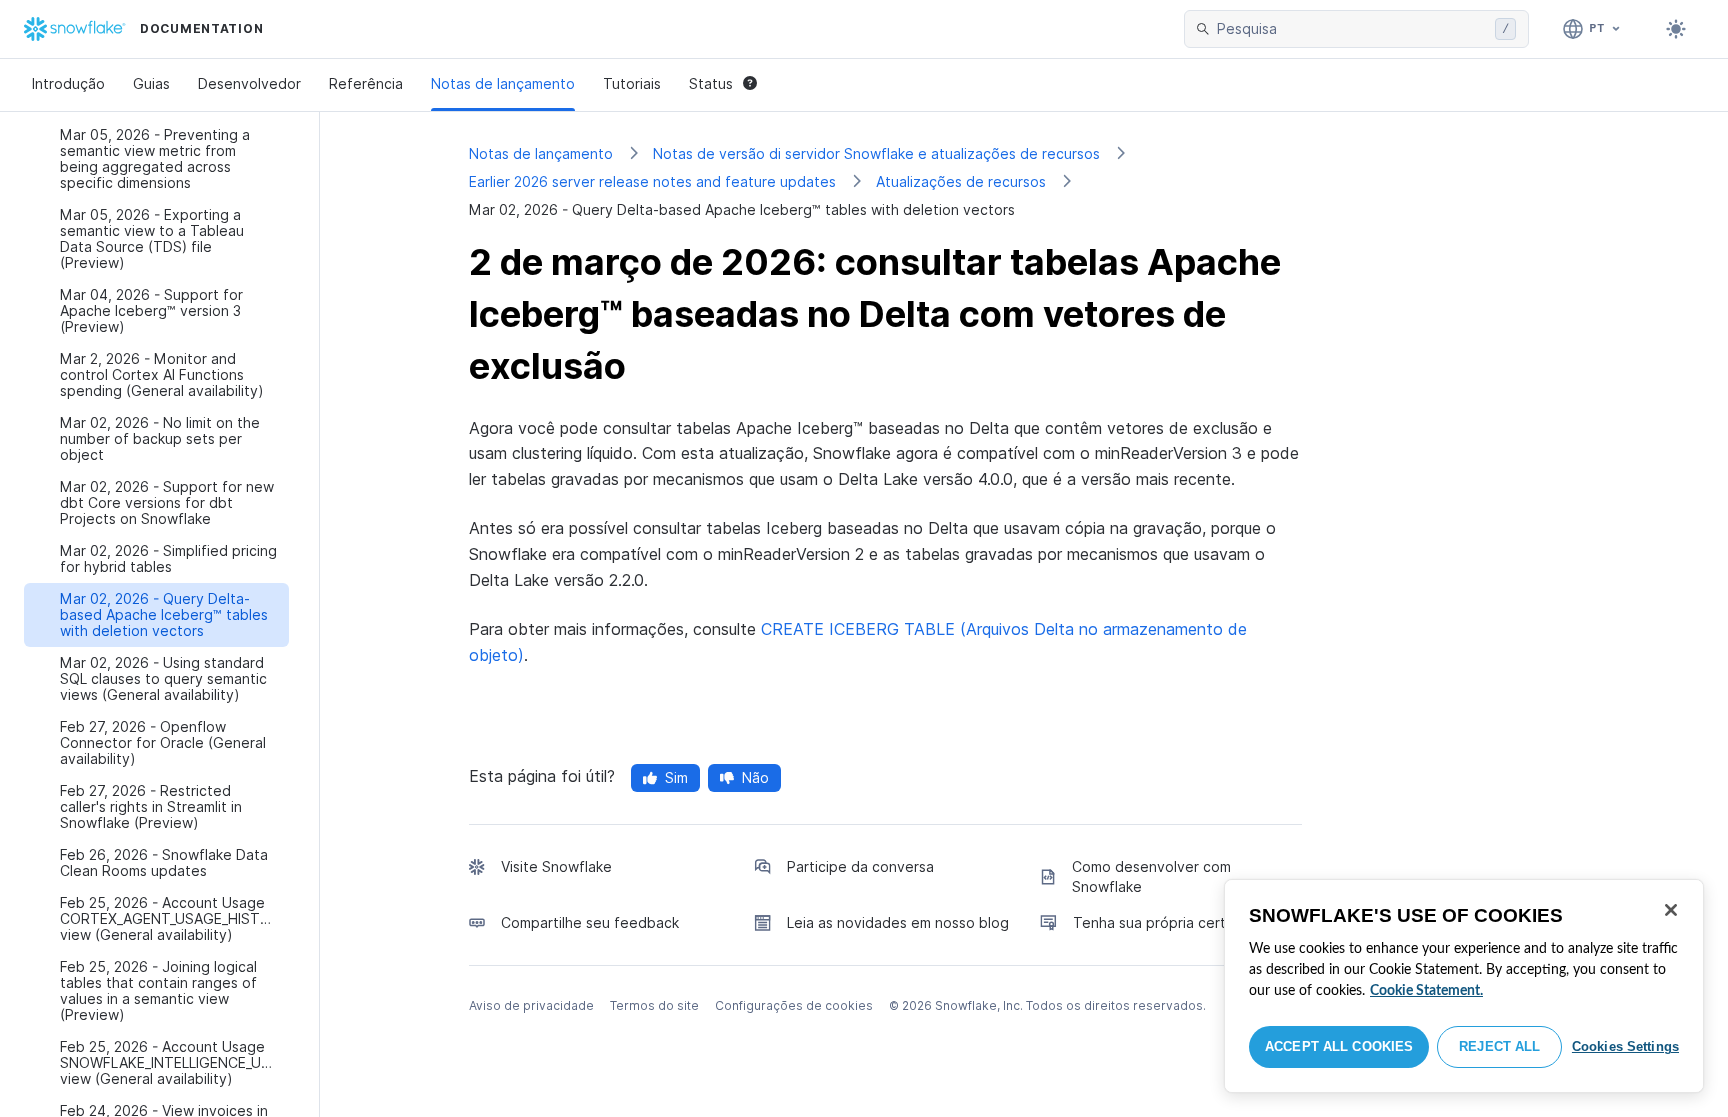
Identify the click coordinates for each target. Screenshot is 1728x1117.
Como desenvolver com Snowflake (1151, 876)
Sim (676, 777)
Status (711, 83)
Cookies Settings (1625, 1046)
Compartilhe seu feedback (590, 922)
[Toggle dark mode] (1676, 29)
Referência (366, 83)
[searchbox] (1352, 29)
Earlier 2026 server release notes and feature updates (652, 181)
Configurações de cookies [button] (794, 1005)
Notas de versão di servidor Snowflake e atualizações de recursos (876, 153)
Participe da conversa (860, 866)
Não (755, 777)
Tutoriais (632, 83)
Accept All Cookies (1339, 1046)
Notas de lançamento (503, 83)
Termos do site (654, 1005)
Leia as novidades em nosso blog (898, 922)
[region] (1464, 986)
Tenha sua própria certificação (1176, 922)
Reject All (1499, 1046)
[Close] (1671, 910)
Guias (151, 83)
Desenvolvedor (249, 83)
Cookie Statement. (1426, 991)
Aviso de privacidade (531, 1005)
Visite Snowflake (556, 866)
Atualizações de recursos (961, 181)
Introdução (68, 83)
